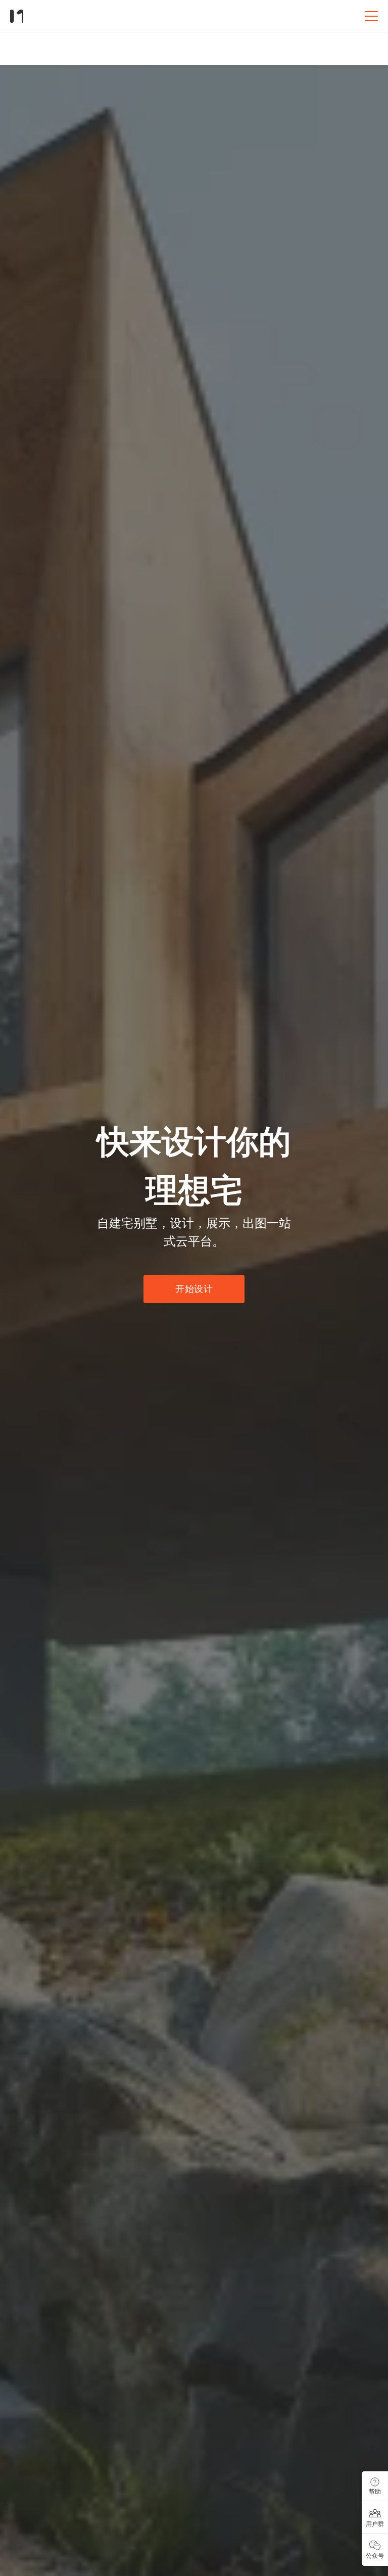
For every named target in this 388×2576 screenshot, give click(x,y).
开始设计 (194, 1289)
